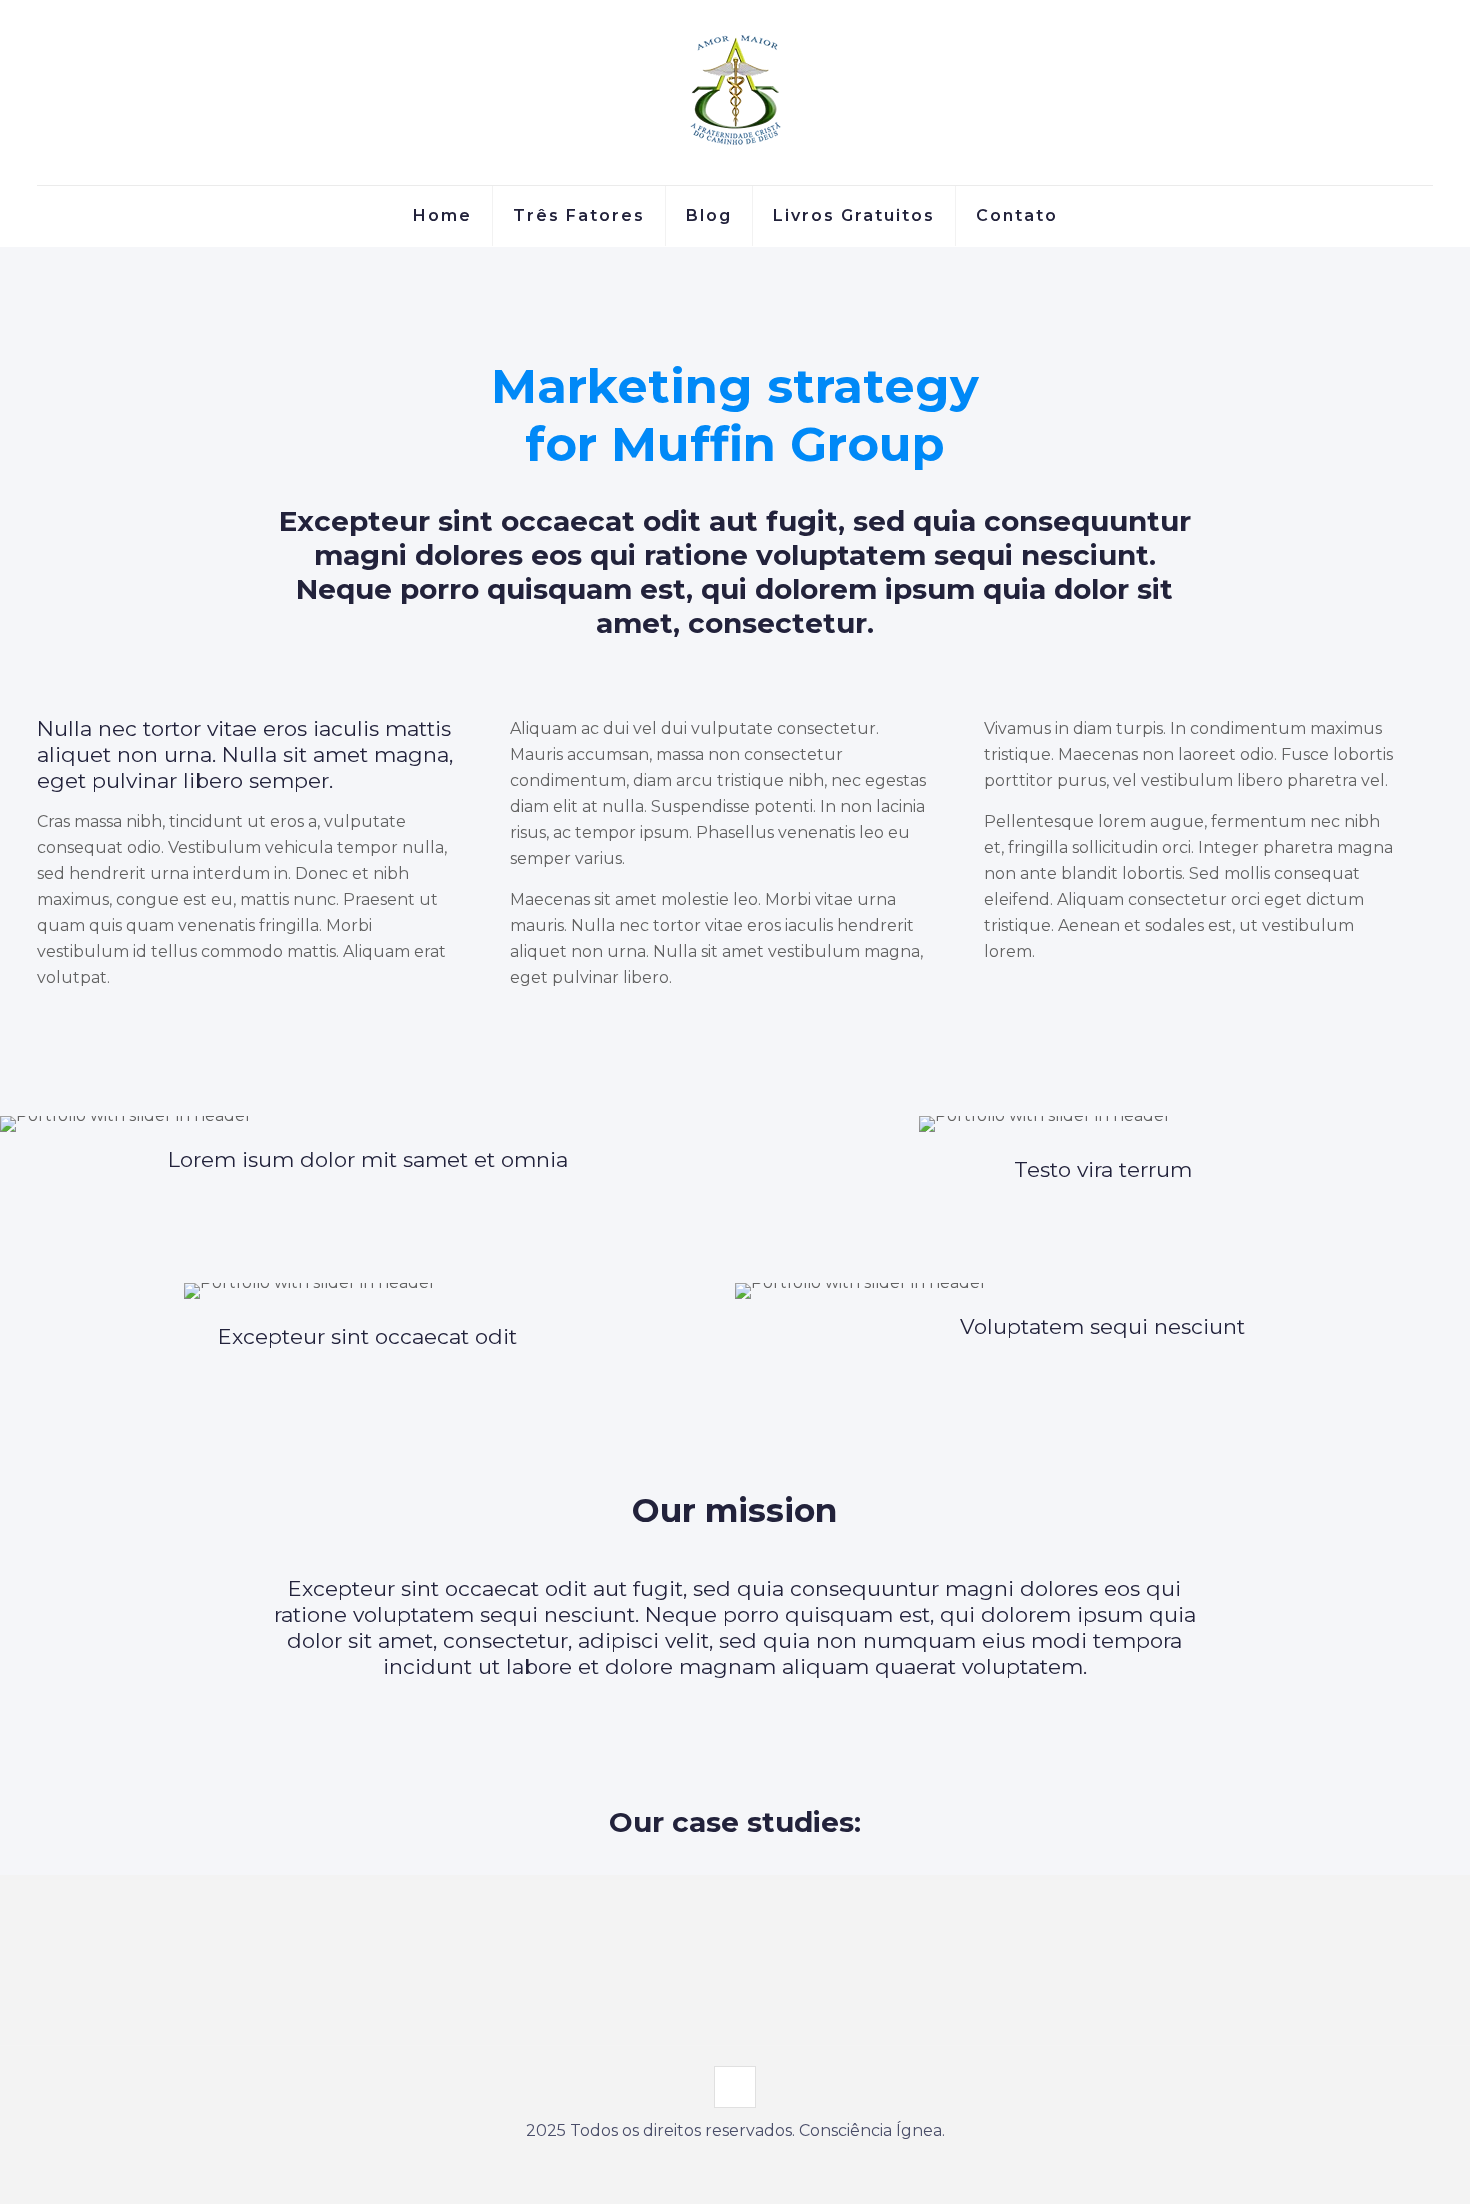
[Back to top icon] (735, 2087)
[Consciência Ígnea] (735, 92)
